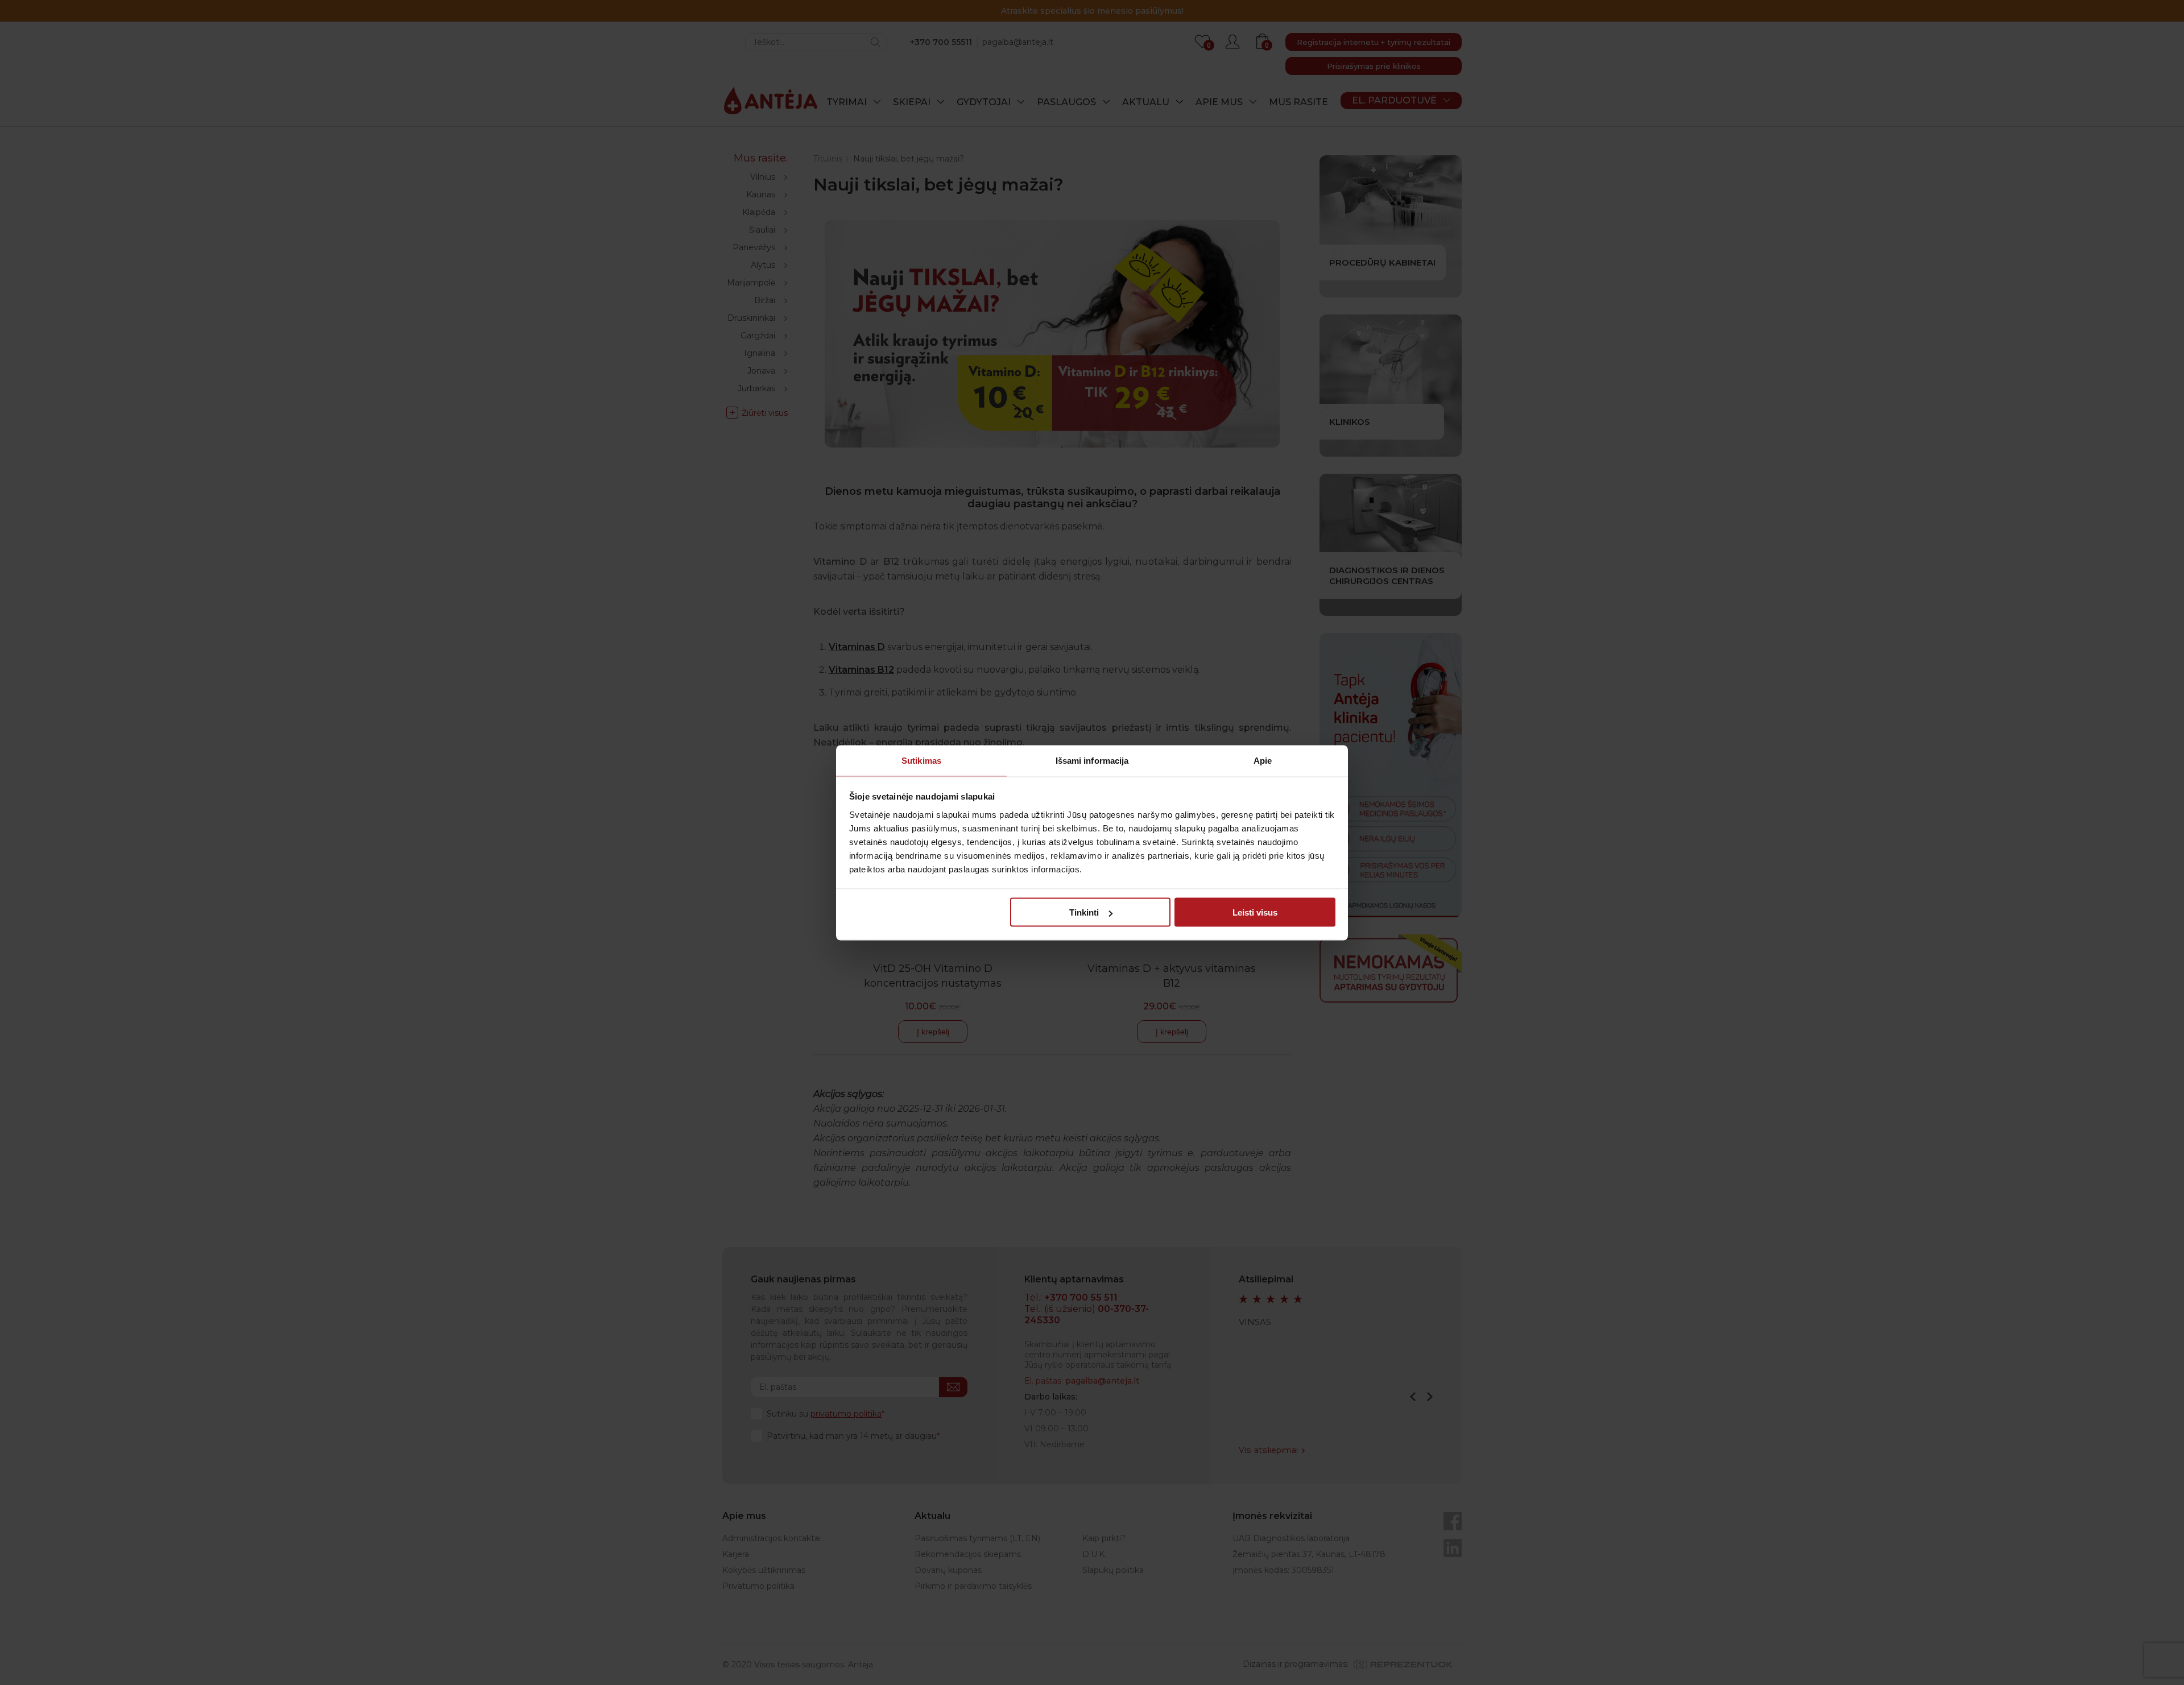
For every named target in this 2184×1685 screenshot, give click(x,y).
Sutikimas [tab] (921, 760)
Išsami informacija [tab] (1092, 760)
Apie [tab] (1263, 760)
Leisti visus (1255, 912)
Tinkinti (1084, 912)
